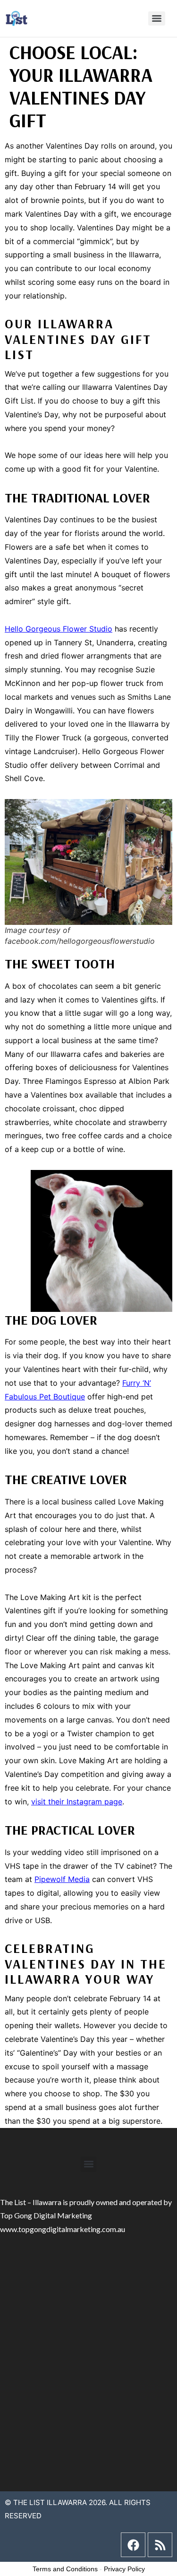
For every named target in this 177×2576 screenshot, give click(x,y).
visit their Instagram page (77, 1802)
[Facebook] (133, 2545)
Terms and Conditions (65, 2569)
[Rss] (160, 2545)
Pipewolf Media (62, 1879)
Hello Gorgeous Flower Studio (59, 629)
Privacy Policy (124, 2569)
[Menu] (157, 18)
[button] (88, 2164)
